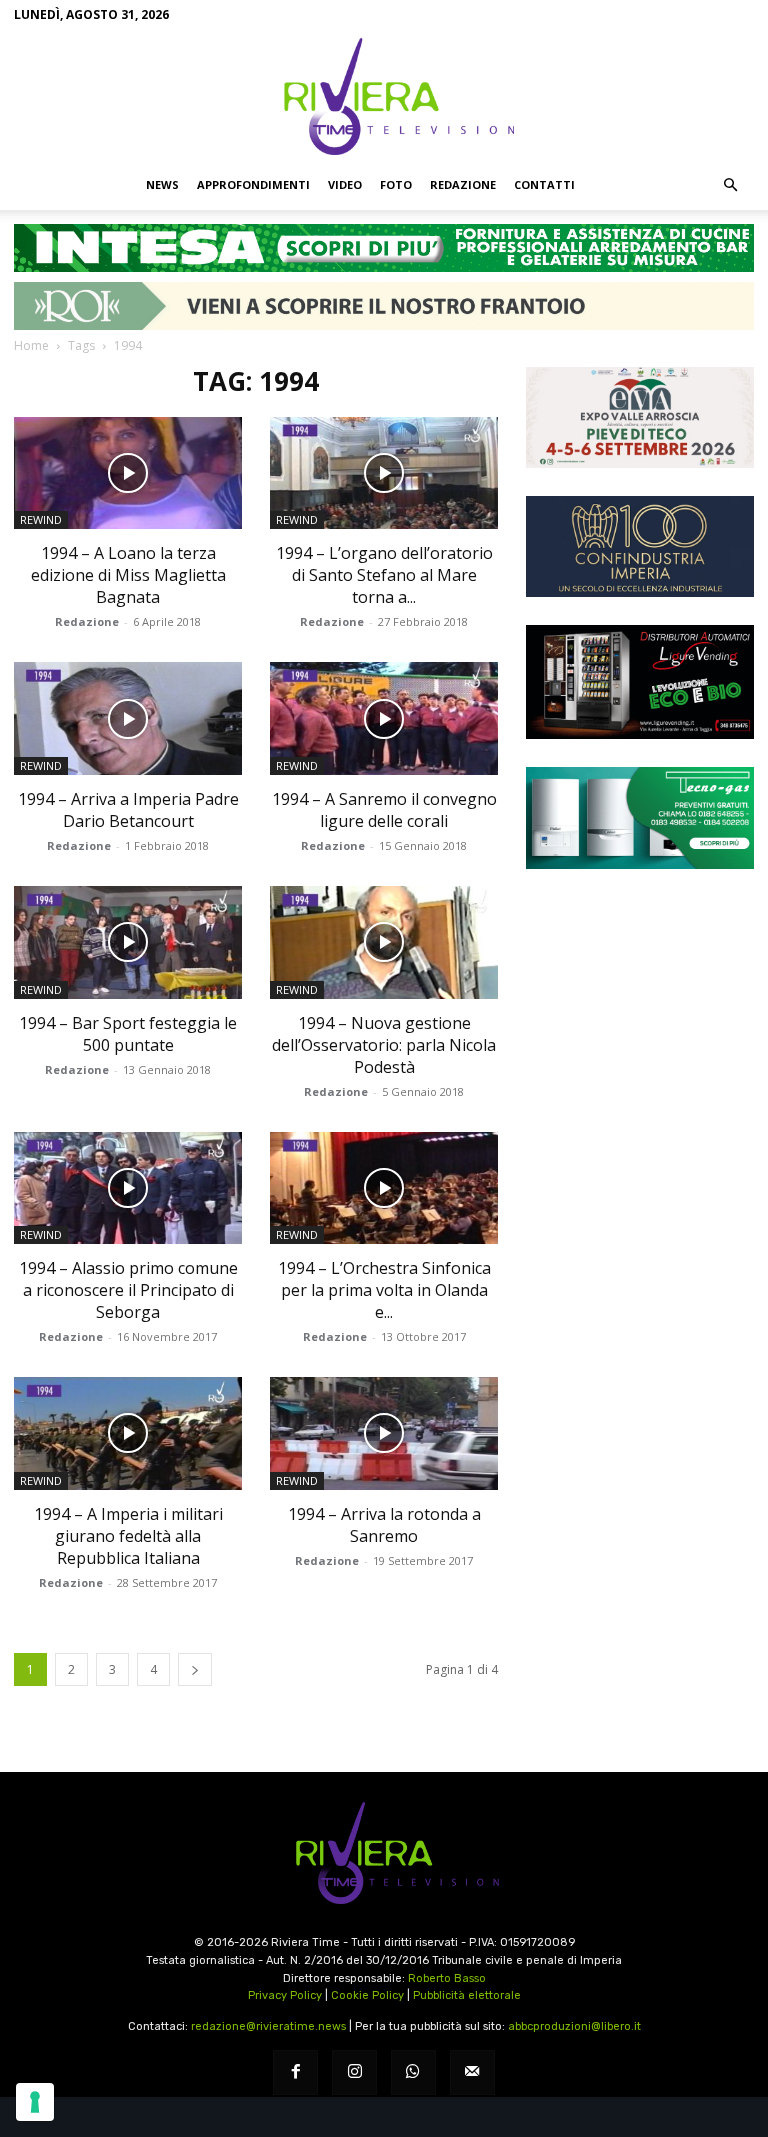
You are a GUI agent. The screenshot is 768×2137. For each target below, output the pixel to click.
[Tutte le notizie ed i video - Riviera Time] (384, 1853)
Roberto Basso (447, 1978)
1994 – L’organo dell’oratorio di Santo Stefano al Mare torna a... (384, 575)
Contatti (544, 184)
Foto (396, 184)
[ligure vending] (640, 682)
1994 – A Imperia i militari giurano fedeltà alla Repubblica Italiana (128, 1536)
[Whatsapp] (413, 2072)
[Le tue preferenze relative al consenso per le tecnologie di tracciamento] (35, 2102)
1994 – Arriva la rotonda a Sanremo (384, 1525)
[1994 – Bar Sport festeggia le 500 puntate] (128, 942)
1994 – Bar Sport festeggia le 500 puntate (128, 1034)
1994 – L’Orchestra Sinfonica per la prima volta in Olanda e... (384, 1290)
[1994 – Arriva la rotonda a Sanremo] (384, 1433)
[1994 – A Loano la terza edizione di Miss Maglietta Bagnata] (128, 473)
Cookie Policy (367, 1995)
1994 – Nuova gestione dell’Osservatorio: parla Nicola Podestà (384, 1045)
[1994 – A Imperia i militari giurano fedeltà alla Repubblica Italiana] (128, 1433)
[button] (730, 185)
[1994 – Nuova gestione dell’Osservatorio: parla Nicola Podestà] (384, 942)
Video (345, 184)
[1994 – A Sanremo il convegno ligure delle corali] (384, 718)
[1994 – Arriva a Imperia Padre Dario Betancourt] (128, 718)
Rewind (41, 519)
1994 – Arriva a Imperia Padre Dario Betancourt (128, 810)
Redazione (463, 184)
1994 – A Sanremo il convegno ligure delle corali (384, 810)
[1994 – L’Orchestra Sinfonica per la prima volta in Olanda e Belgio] (384, 1188)
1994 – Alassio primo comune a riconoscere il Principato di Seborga (128, 1290)
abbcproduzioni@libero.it (574, 2026)
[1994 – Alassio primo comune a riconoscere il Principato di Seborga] (128, 1188)
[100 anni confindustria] (640, 546)
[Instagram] (354, 2072)
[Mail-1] (472, 2072)
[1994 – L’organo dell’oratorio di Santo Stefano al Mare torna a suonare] (384, 473)
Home (31, 345)
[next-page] (195, 1669)
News (162, 184)
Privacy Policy (285, 1995)
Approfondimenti (253, 184)
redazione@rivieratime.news (268, 2026)
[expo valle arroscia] (640, 417)
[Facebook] (295, 2072)
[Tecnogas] (640, 817)
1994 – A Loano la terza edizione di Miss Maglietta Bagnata (128, 575)
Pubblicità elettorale (467, 1995)
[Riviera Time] (384, 96)
